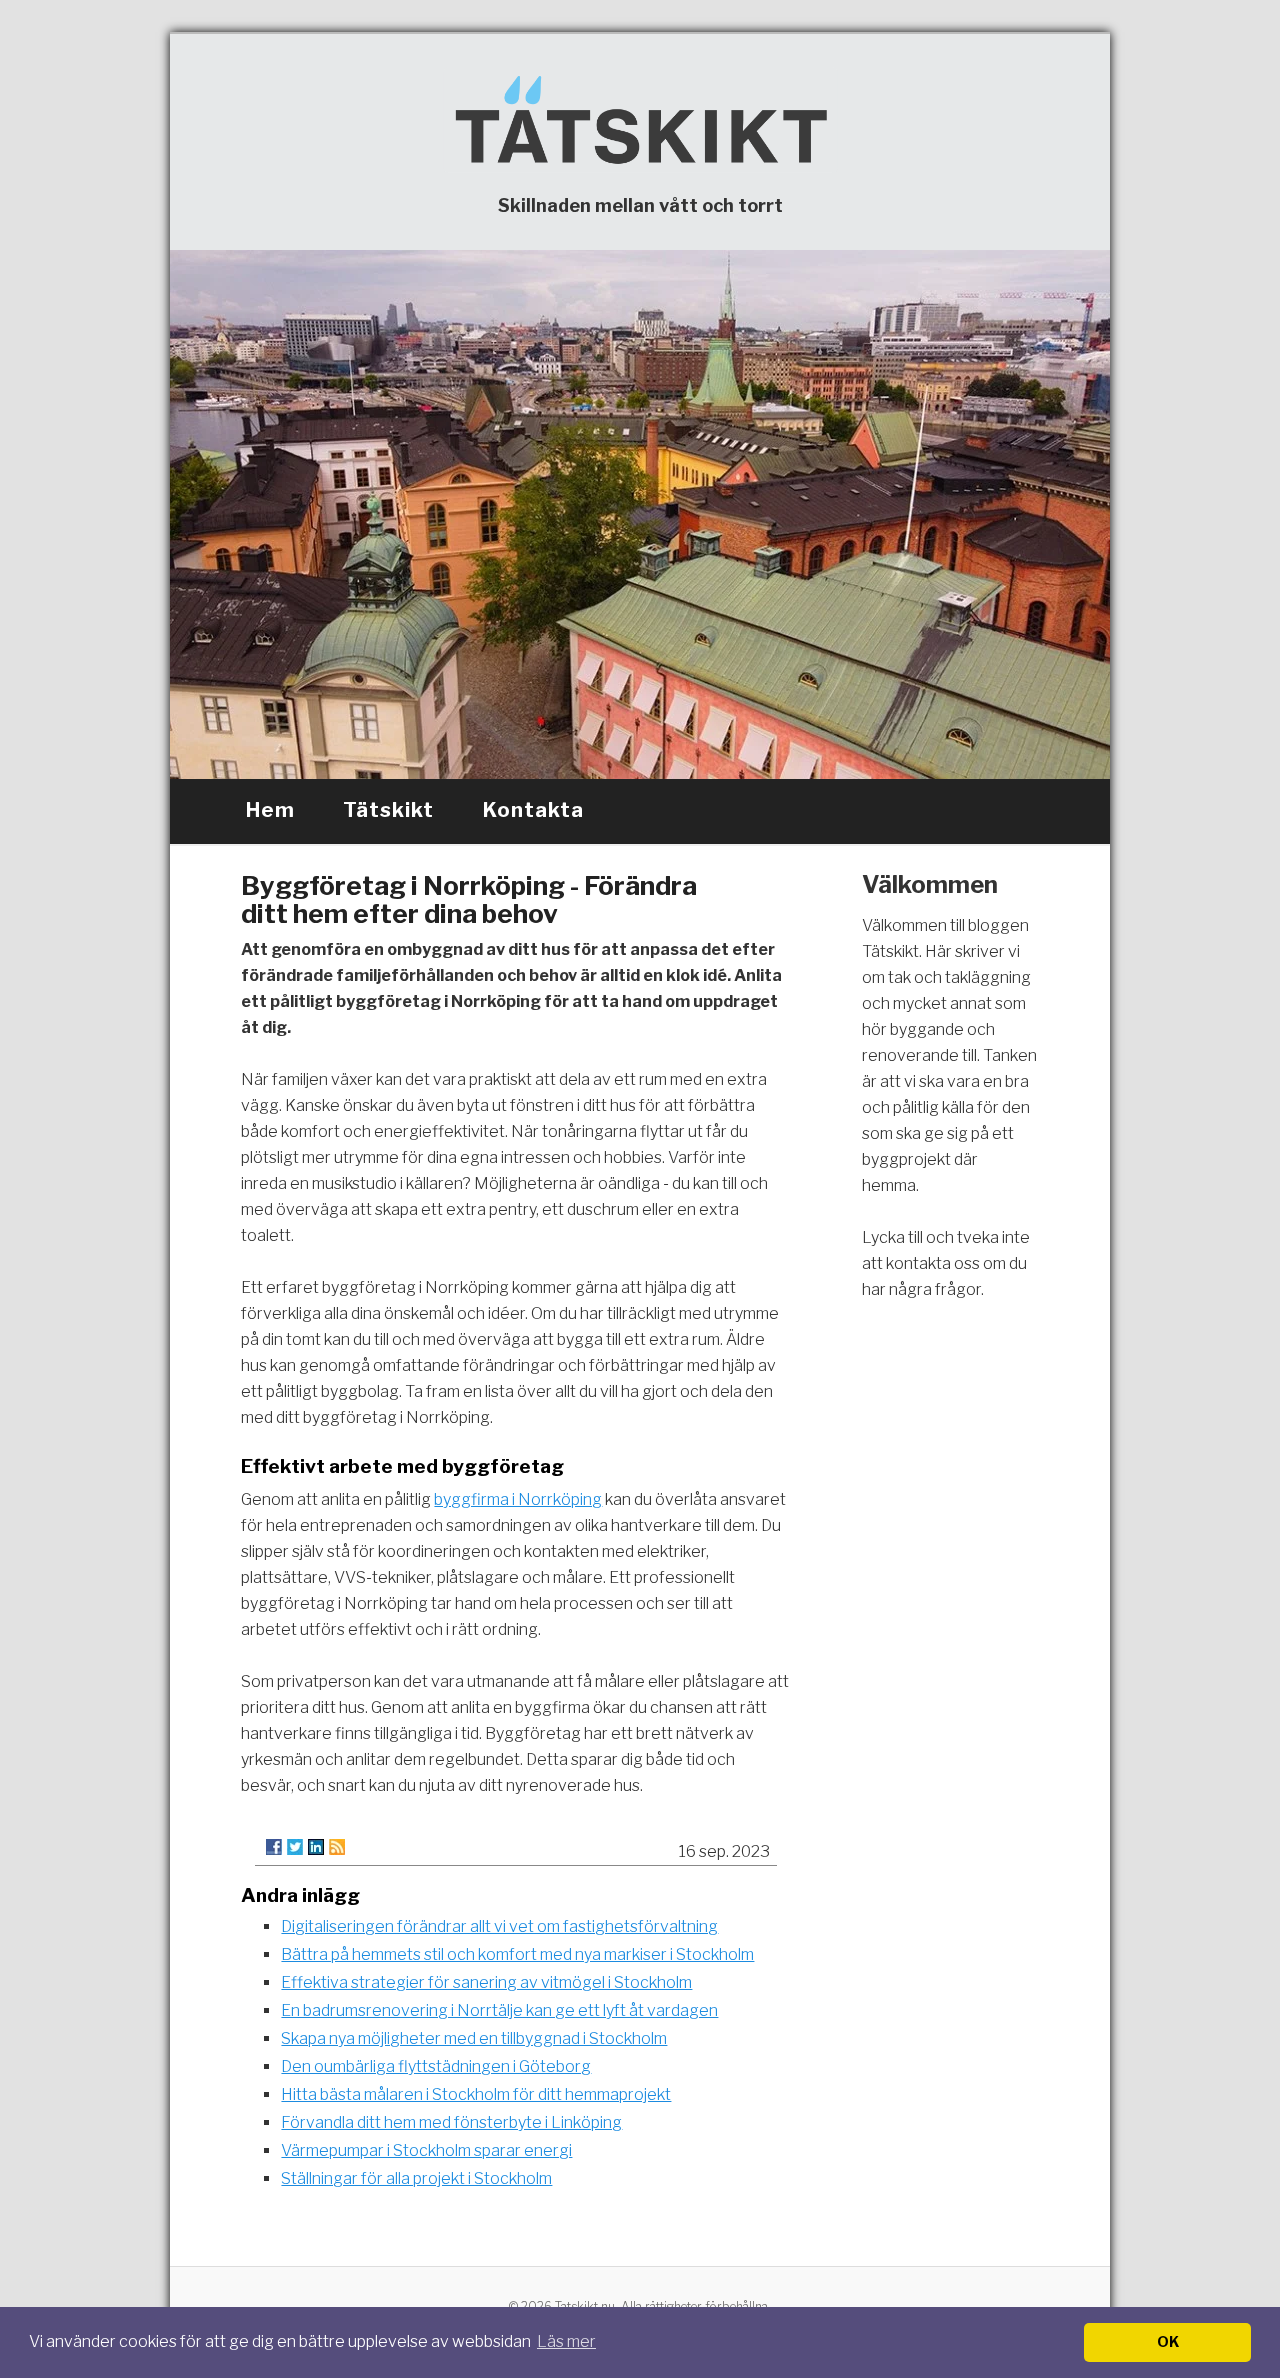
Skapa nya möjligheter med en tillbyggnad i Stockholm (474, 2038)
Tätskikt (388, 810)
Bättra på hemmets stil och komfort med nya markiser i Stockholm (517, 1954)
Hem (270, 810)
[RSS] (337, 1847)
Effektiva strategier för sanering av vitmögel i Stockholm (486, 1982)
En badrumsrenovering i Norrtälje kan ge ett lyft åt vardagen (499, 2010)
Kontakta (533, 810)
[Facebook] (274, 1847)
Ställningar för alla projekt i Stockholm (416, 2178)
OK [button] (1168, 2342)
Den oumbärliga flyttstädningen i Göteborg (436, 2066)
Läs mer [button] (566, 2341)
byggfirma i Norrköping (518, 1499)
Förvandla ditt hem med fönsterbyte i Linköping (451, 2122)
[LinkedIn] (316, 1847)
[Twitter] (295, 1847)
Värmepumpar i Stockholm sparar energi (426, 2150)
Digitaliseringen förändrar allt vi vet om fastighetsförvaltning (499, 1926)
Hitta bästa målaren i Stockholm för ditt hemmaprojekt (476, 2094)
